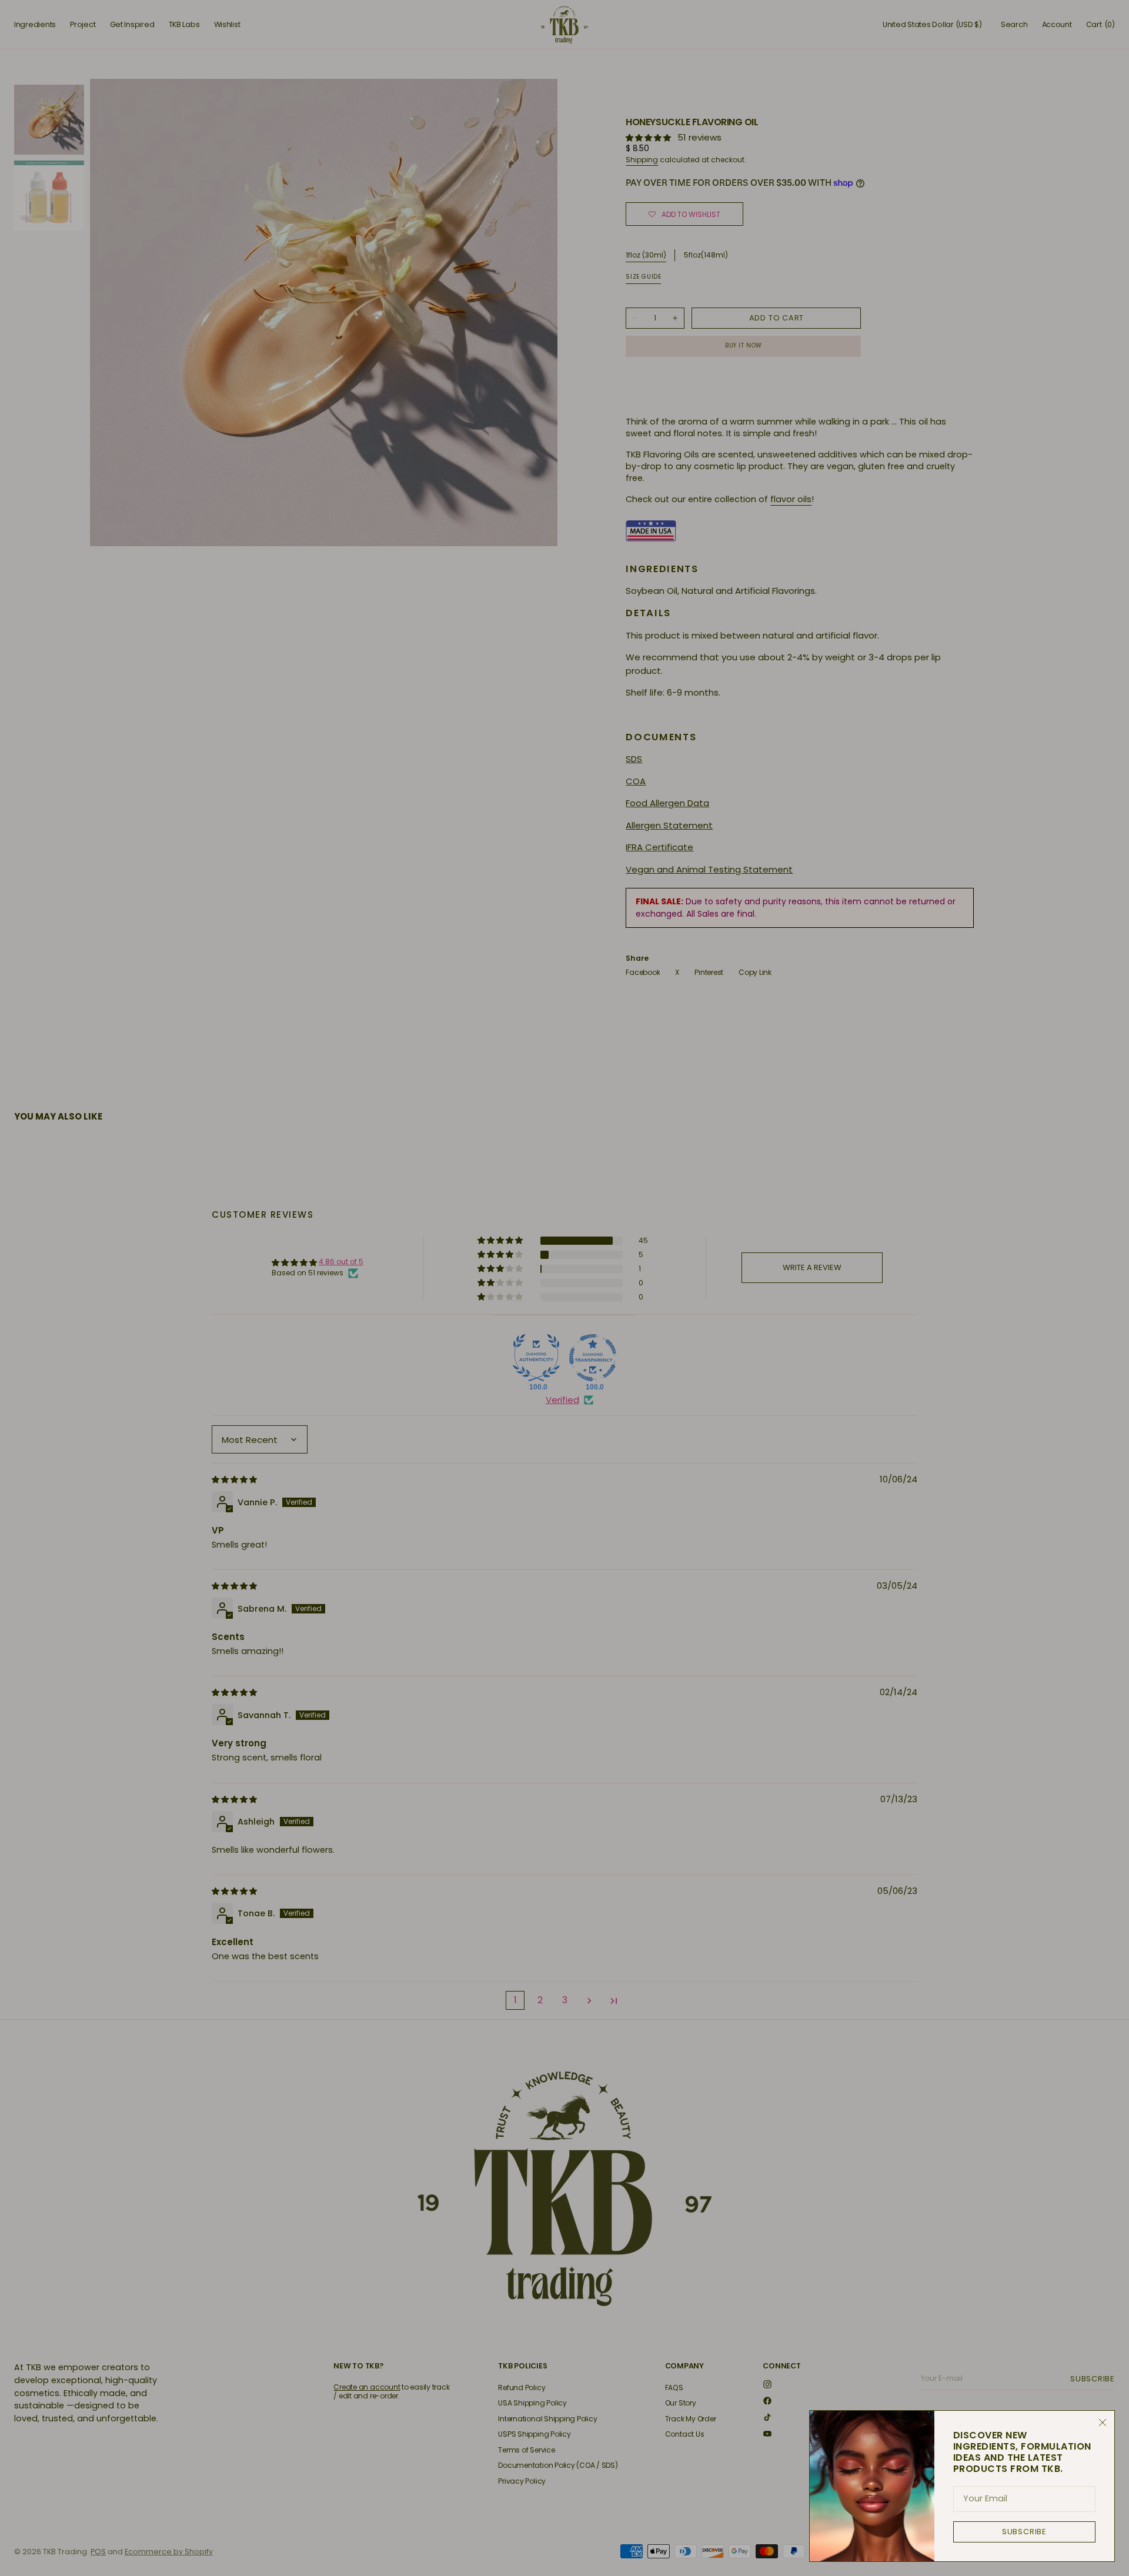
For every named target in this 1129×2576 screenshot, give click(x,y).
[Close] (1103, 2423)
